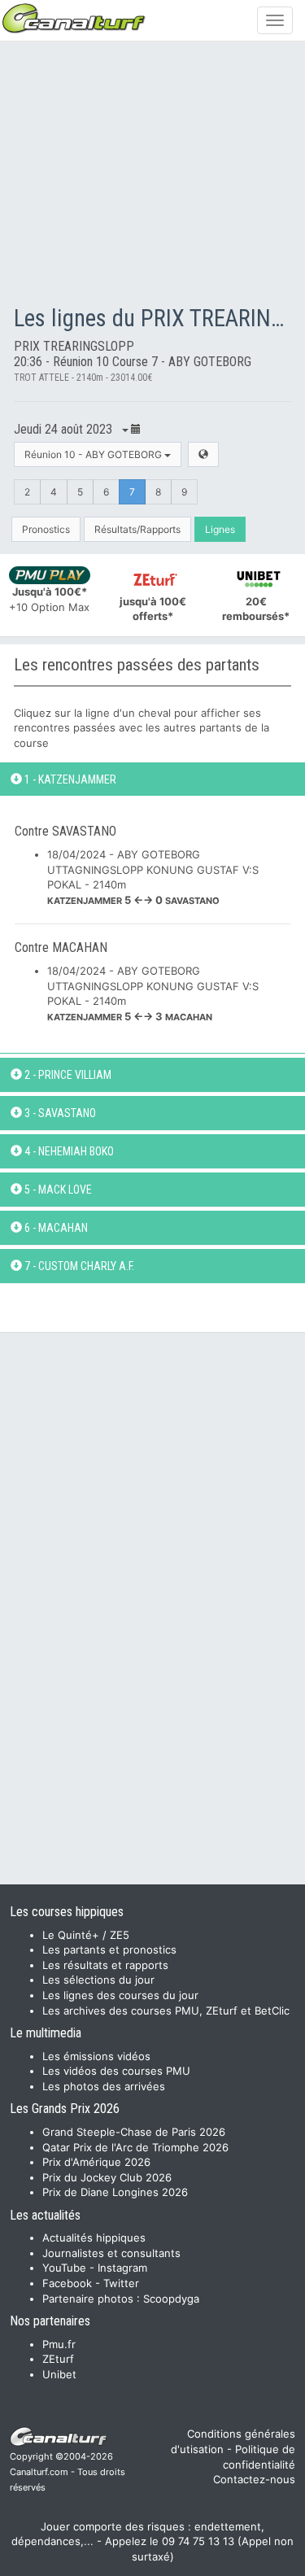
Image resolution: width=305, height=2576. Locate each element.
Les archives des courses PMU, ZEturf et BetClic (166, 2011)
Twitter (121, 2283)
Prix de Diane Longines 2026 (115, 2192)
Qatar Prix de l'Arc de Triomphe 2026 (135, 2147)
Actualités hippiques (94, 2238)
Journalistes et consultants (111, 2253)
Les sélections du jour (98, 1980)
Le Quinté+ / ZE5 (86, 1935)
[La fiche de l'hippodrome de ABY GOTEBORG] (203, 454)
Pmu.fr (59, 2344)
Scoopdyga (171, 2299)
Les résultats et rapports (105, 1965)
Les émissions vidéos (96, 2056)
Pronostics (46, 529)
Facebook (67, 2283)
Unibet (59, 2374)
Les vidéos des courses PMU (116, 2071)
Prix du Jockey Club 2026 (107, 2177)
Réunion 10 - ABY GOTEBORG (94, 454)
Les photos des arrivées (104, 2086)
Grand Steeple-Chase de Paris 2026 (134, 2132)
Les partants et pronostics (109, 1949)
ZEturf (58, 2359)
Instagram (122, 2268)
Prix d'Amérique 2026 (96, 2162)
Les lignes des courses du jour (120, 1995)
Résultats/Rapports (137, 529)
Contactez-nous (254, 2479)
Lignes (220, 529)
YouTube (64, 2268)
